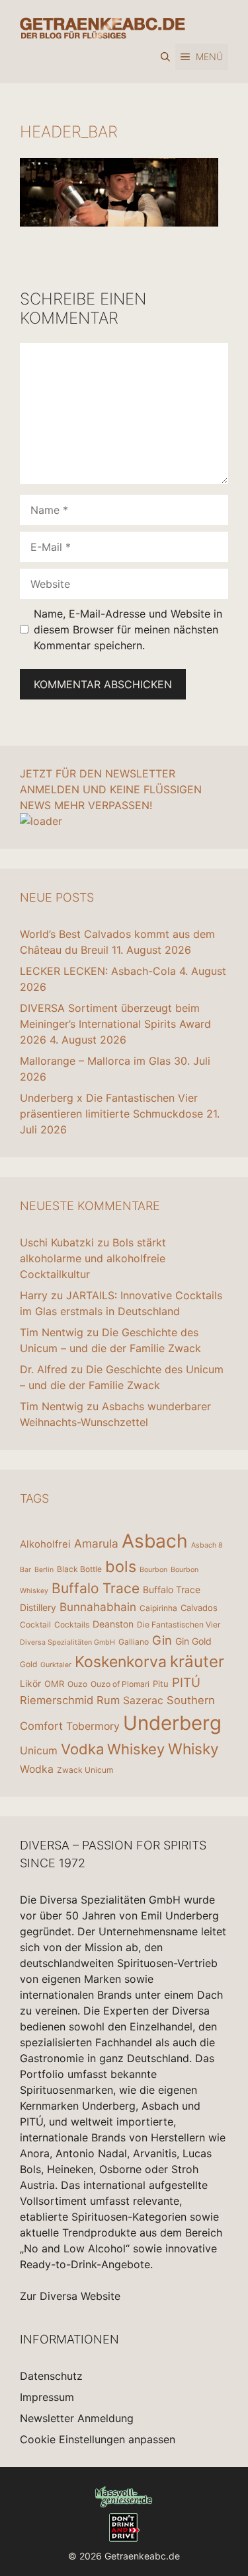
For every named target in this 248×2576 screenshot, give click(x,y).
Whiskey (136, 1749)
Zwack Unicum (85, 1770)
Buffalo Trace (96, 1588)
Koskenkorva (121, 1662)
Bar (25, 1570)
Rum (108, 1700)
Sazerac (143, 1700)
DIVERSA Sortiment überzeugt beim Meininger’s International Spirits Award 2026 (115, 1024)
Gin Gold (193, 1641)
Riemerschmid (57, 1700)
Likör (30, 1683)
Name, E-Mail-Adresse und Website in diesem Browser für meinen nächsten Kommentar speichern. (128, 629)
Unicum (39, 1751)
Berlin (44, 1570)
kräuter (197, 1662)
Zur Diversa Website (70, 2296)
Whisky (193, 1749)
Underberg (172, 1723)
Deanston (113, 1624)
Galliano (134, 1642)
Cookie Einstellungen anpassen (98, 2439)
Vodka (82, 1749)
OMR (54, 1684)
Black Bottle (79, 1569)
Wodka (37, 1769)
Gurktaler (56, 1665)
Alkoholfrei (45, 1544)
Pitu (161, 1684)
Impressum (47, 2397)
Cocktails (72, 1625)
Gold (28, 1664)
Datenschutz (51, 2376)
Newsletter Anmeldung (77, 2418)
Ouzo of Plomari (120, 1684)
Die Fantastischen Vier (179, 1625)
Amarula (96, 1543)
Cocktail (35, 1625)
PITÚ (186, 1683)
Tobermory (93, 1726)
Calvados (199, 1608)
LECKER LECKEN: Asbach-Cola (98, 971)
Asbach (155, 1541)
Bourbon (153, 1570)
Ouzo (77, 1684)
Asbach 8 (207, 1545)
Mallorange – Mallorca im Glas (95, 1061)
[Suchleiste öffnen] (165, 57)
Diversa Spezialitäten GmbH (67, 1642)
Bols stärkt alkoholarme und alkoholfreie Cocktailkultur (93, 1258)
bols (121, 1566)
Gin (162, 1640)
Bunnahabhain (98, 1607)
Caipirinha (158, 1608)
